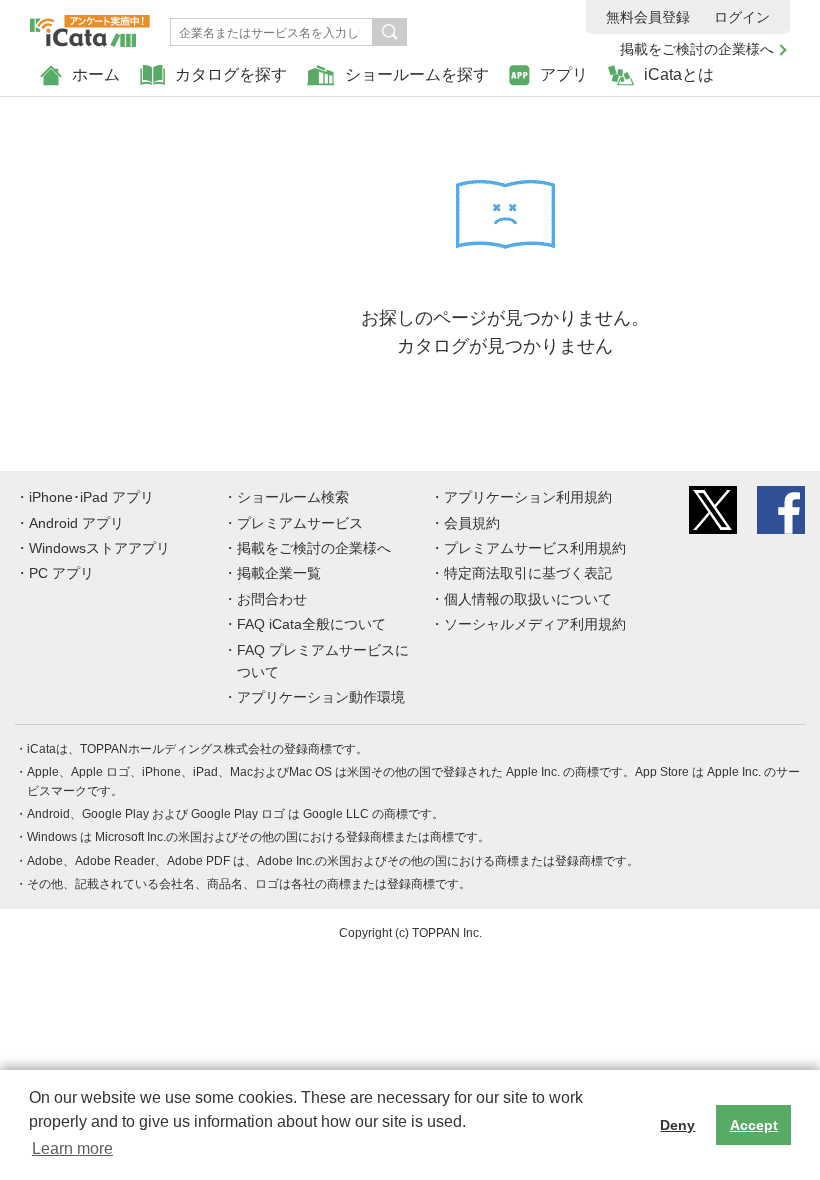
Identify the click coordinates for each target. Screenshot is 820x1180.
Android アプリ (76, 523)
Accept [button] (754, 1125)
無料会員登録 (648, 17)
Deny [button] (677, 1125)
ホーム (96, 74)
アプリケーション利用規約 (528, 497)
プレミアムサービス (300, 523)
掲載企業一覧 (279, 573)
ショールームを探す (417, 74)
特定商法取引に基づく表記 (528, 573)
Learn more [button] (72, 1148)
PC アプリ (61, 573)
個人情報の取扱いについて (528, 599)
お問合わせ (272, 599)
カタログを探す (231, 74)
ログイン (742, 17)
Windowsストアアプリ (99, 548)
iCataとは (679, 74)
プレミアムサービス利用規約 (535, 548)
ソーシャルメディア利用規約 (535, 624)
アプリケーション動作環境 (321, 697)
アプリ (564, 74)
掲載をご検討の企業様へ (697, 49)
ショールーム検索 (293, 497)
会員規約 (472, 523)
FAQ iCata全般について (311, 624)
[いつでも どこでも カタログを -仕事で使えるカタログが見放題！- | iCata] (90, 26)
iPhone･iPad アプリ (91, 497)
